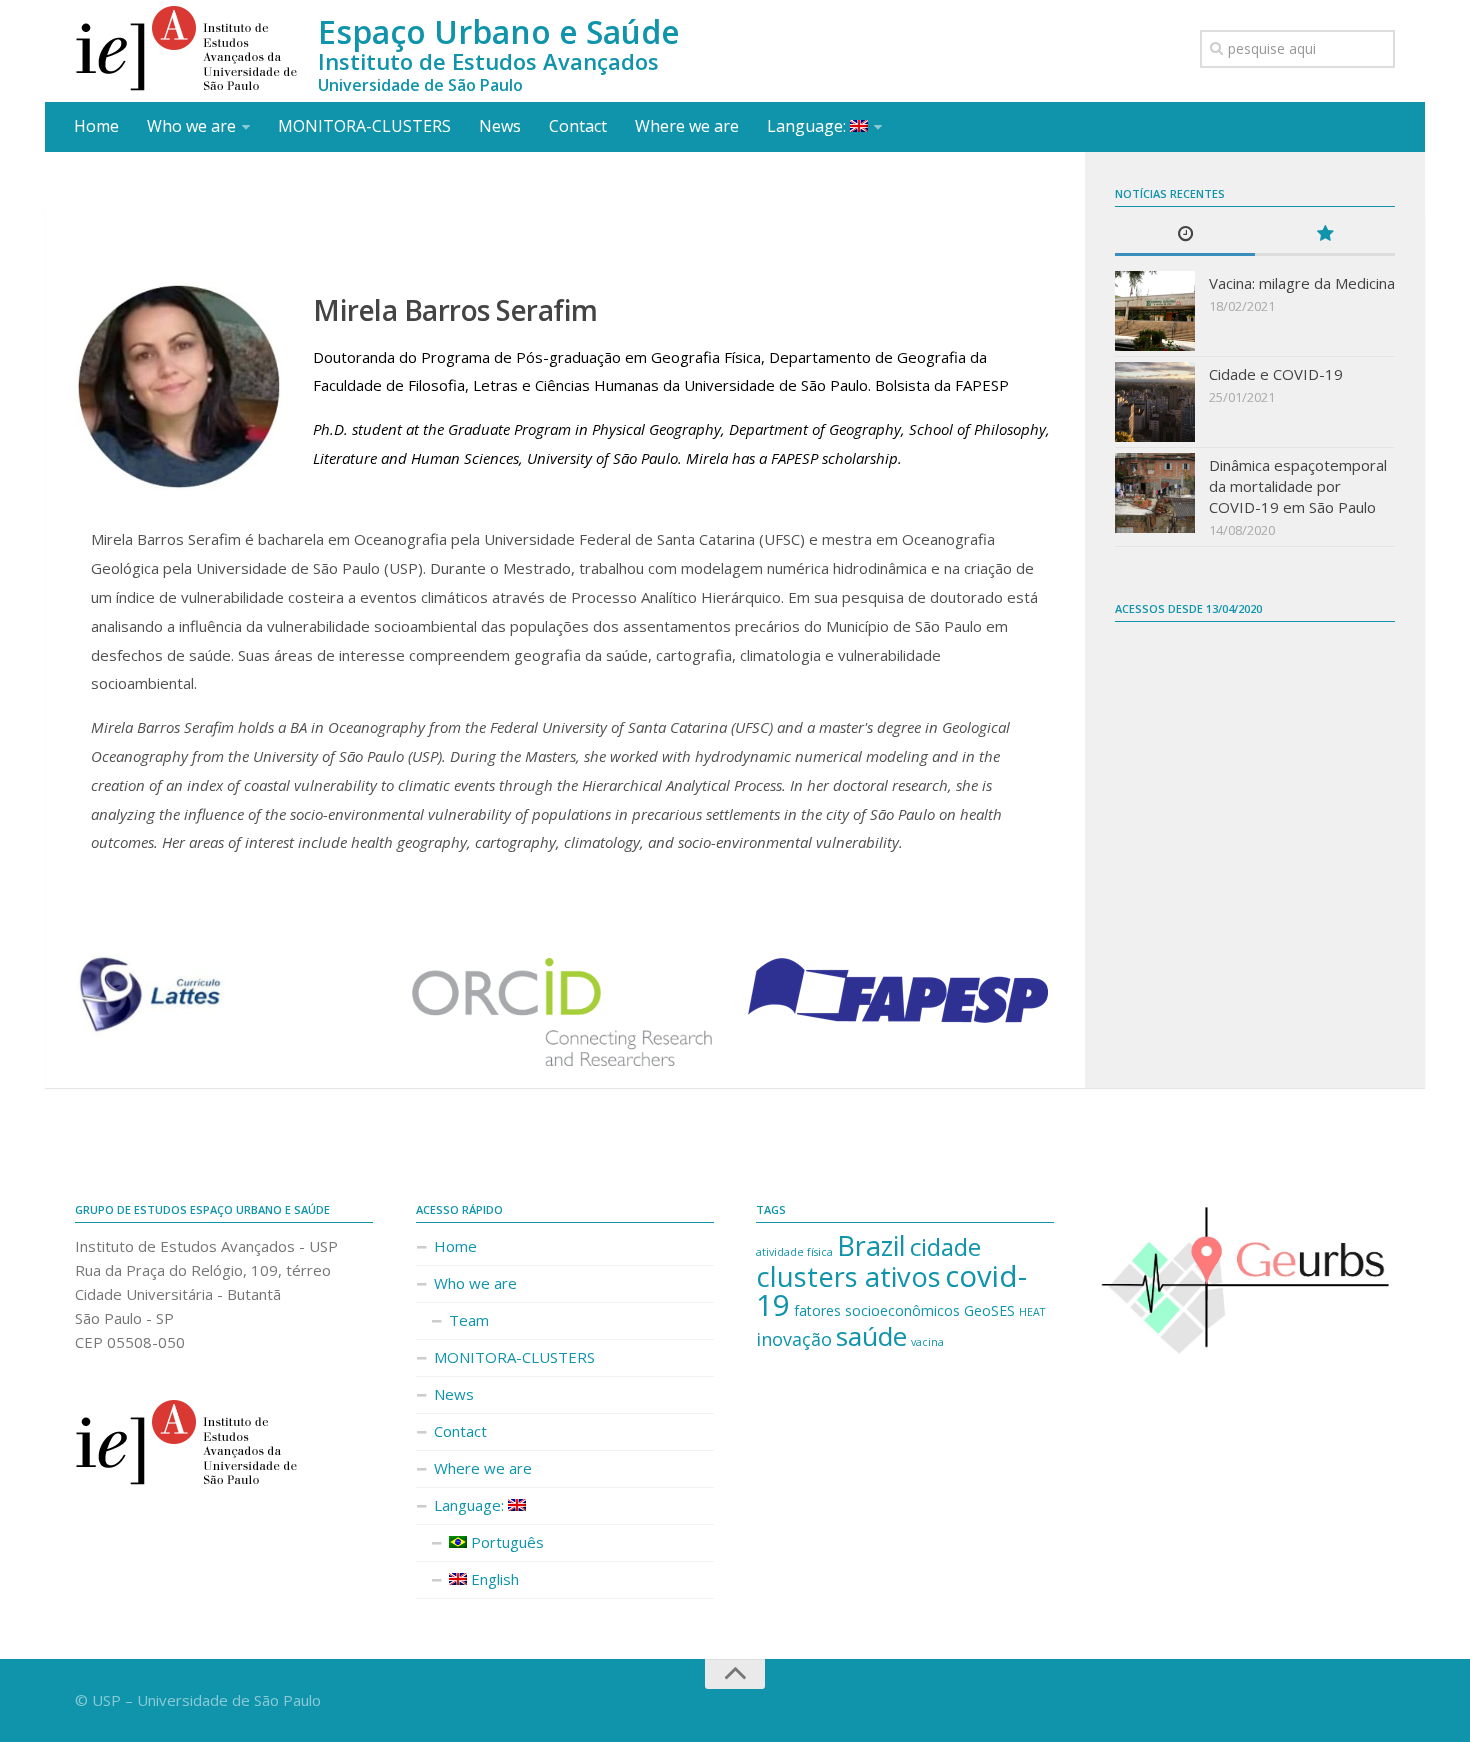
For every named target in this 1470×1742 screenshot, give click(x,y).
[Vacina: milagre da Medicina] (1155, 311)
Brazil (871, 1245)
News (500, 126)
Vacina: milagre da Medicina (1302, 283)
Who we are (191, 126)
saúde (871, 1336)
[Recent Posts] (1185, 234)
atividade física (794, 1252)
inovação (794, 1339)
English (493, 1579)
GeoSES (989, 1310)
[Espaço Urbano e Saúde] (186, 48)
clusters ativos (848, 1276)
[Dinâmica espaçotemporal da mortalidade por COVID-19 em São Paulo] (1155, 493)
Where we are (687, 126)
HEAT (1032, 1312)
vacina (927, 1342)
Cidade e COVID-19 (1276, 374)
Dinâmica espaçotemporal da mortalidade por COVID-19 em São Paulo (1298, 486)
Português (505, 1542)
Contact (578, 126)
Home (96, 126)
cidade (945, 1246)
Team (469, 1320)
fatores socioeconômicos (877, 1310)
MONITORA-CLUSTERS (364, 126)
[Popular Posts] (1325, 234)
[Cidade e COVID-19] (1155, 402)
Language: (808, 126)
